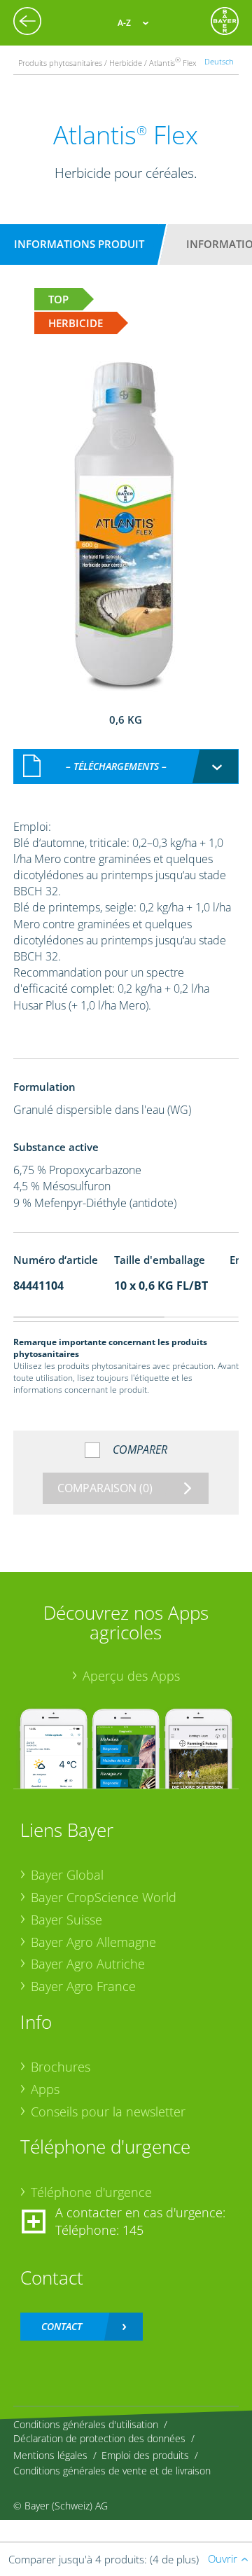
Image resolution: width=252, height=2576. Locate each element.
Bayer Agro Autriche (88, 1964)
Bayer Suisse (66, 1920)
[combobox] (126, 766)
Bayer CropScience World (104, 1897)
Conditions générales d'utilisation (86, 2424)
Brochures (61, 2067)
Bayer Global (67, 1875)
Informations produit (79, 244)
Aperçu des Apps (131, 1676)
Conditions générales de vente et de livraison (112, 2471)
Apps (45, 2089)
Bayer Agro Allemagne (93, 1942)
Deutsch (219, 61)
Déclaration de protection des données (99, 2438)
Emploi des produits (145, 2455)
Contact (62, 2326)
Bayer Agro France (83, 1986)
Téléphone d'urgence (91, 2192)
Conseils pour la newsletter (108, 2112)
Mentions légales (50, 2455)
